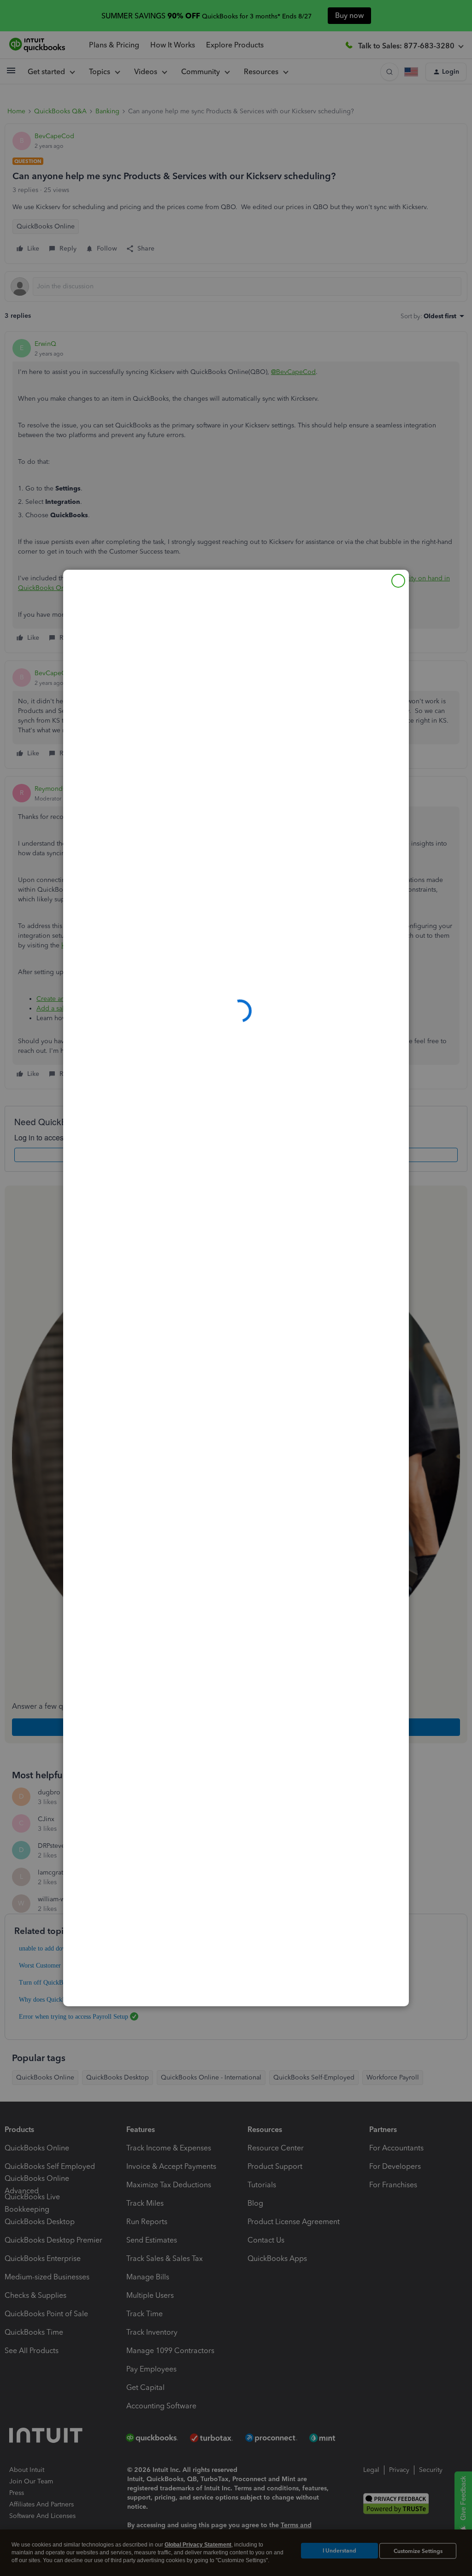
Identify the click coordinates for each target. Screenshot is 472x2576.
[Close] (398, 581)
